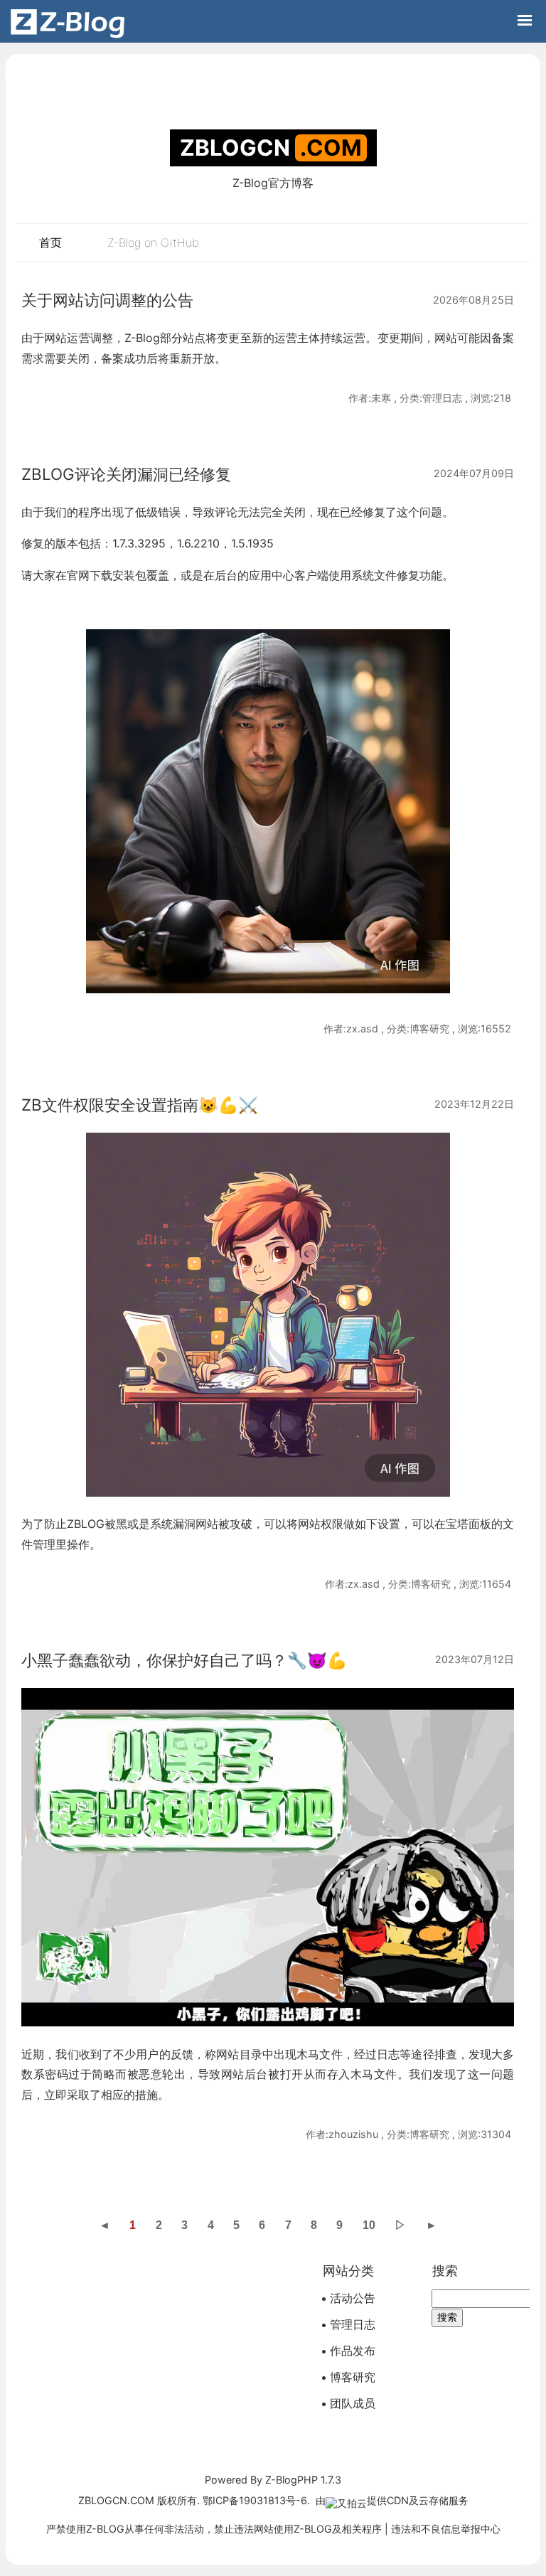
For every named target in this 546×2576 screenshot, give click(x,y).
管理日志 (353, 2324)
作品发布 (353, 2351)
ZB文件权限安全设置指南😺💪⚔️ (140, 1105)
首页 (50, 242)
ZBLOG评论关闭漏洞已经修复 (126, 474)
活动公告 (353, 2298)
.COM (331, 148)
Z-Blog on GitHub (153, 242)
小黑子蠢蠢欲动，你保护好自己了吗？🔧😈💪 (184, 1660)
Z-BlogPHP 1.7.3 (303, 2480)
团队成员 (353, 2403)
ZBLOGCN (235, 148)
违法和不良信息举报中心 (446, 2529)
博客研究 (353, 2377)
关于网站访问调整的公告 (107, 300)
